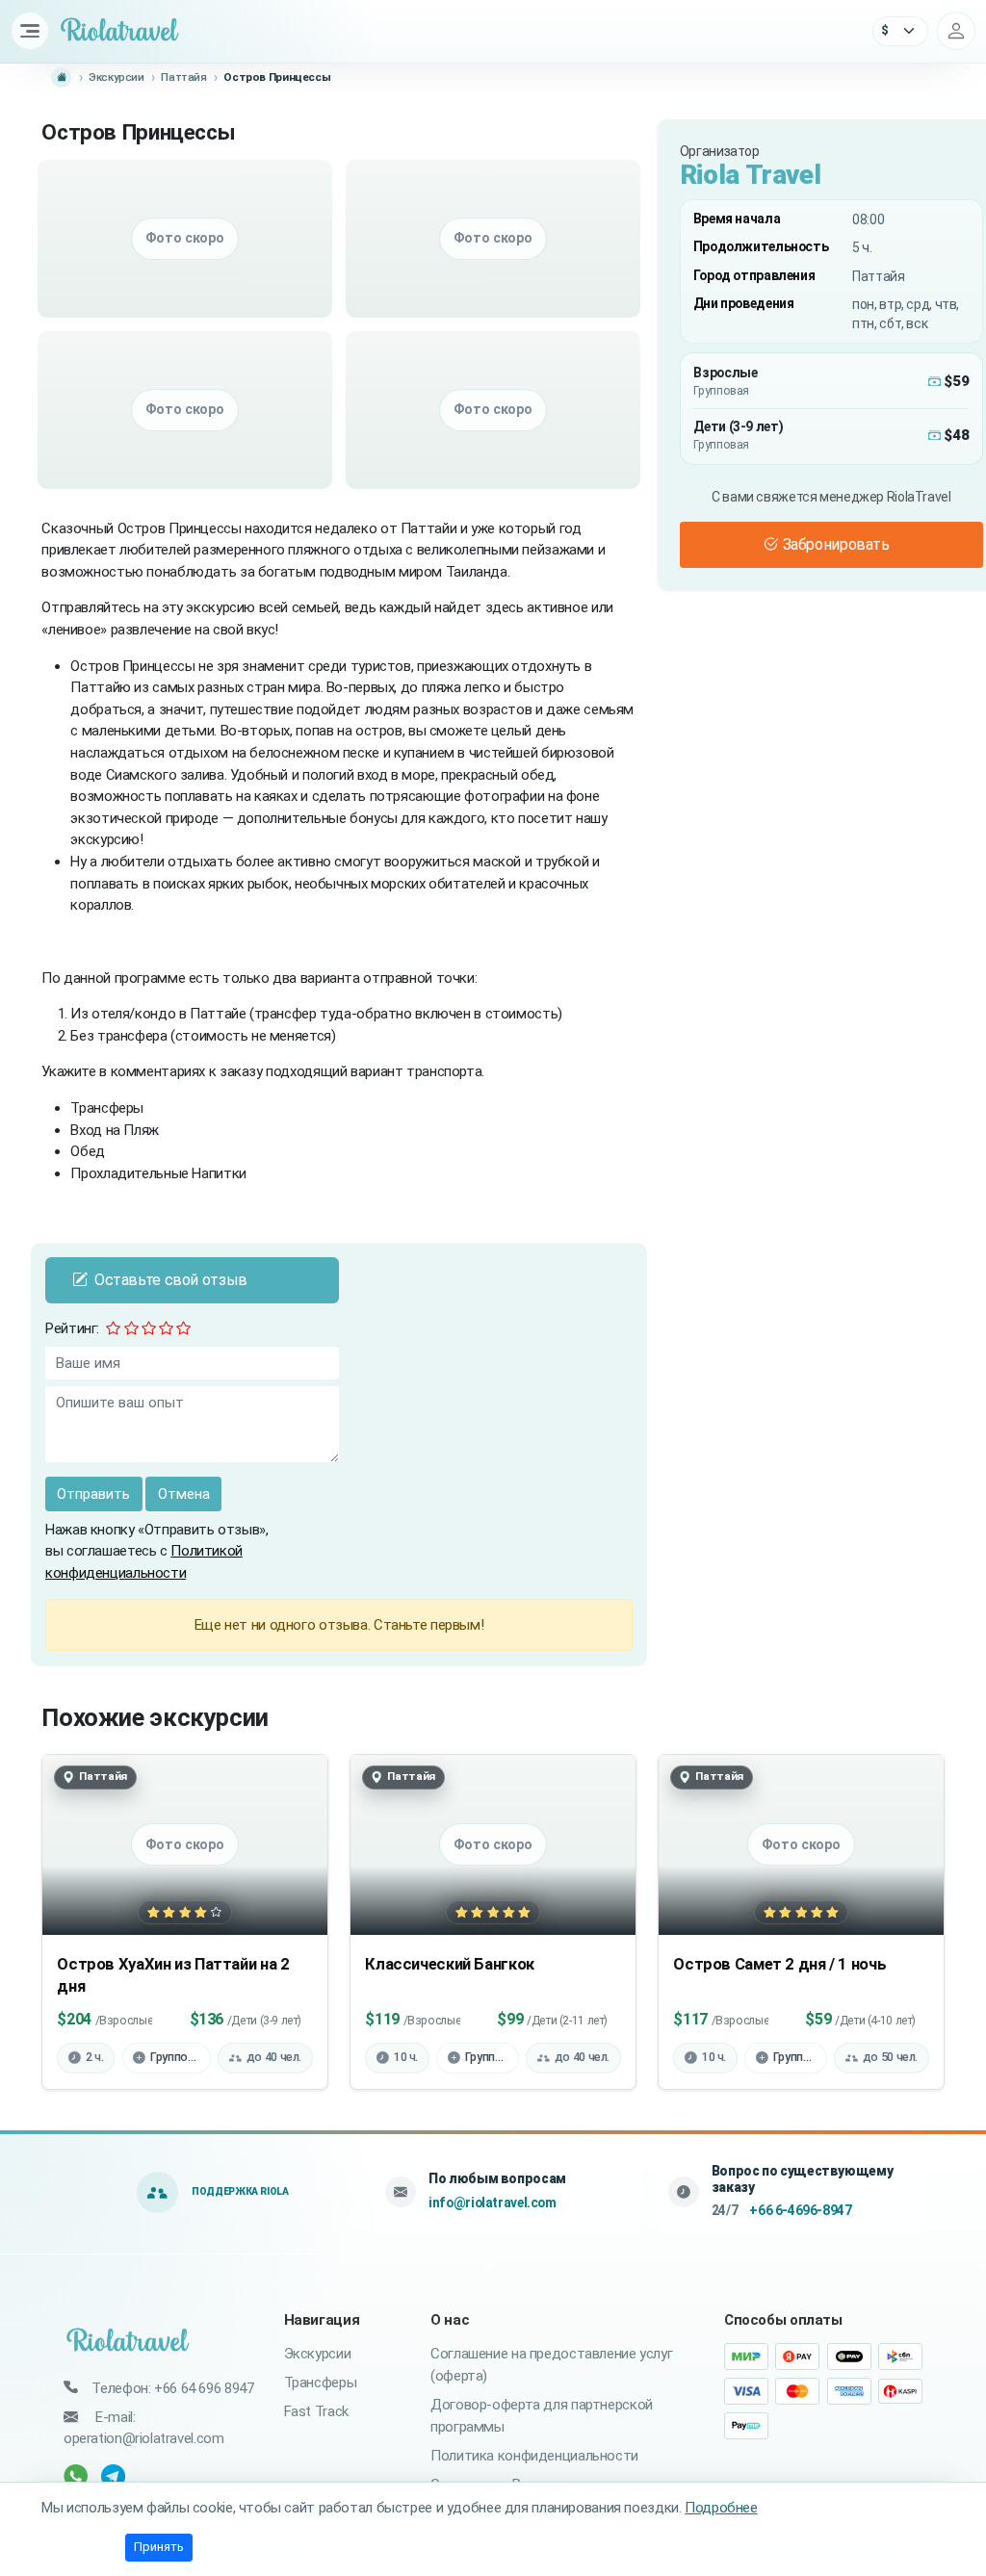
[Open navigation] (30, 31)
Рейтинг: (72, 1328)
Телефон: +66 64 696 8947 (172, 2388)
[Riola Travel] (129, 2341)
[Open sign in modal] (956, 31)
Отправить (93, 1494)
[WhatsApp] (78, 2476)
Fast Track (316, 2411)
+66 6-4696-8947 (800, 2210)
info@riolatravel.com (492, 2202)
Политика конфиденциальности (534, 2456)
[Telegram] (115, 2476)
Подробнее (721, 2508)
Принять (159, 2547)
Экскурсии (318, 2354)
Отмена (184, 1494)
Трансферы (321, 2383)
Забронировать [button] (836, 544)
